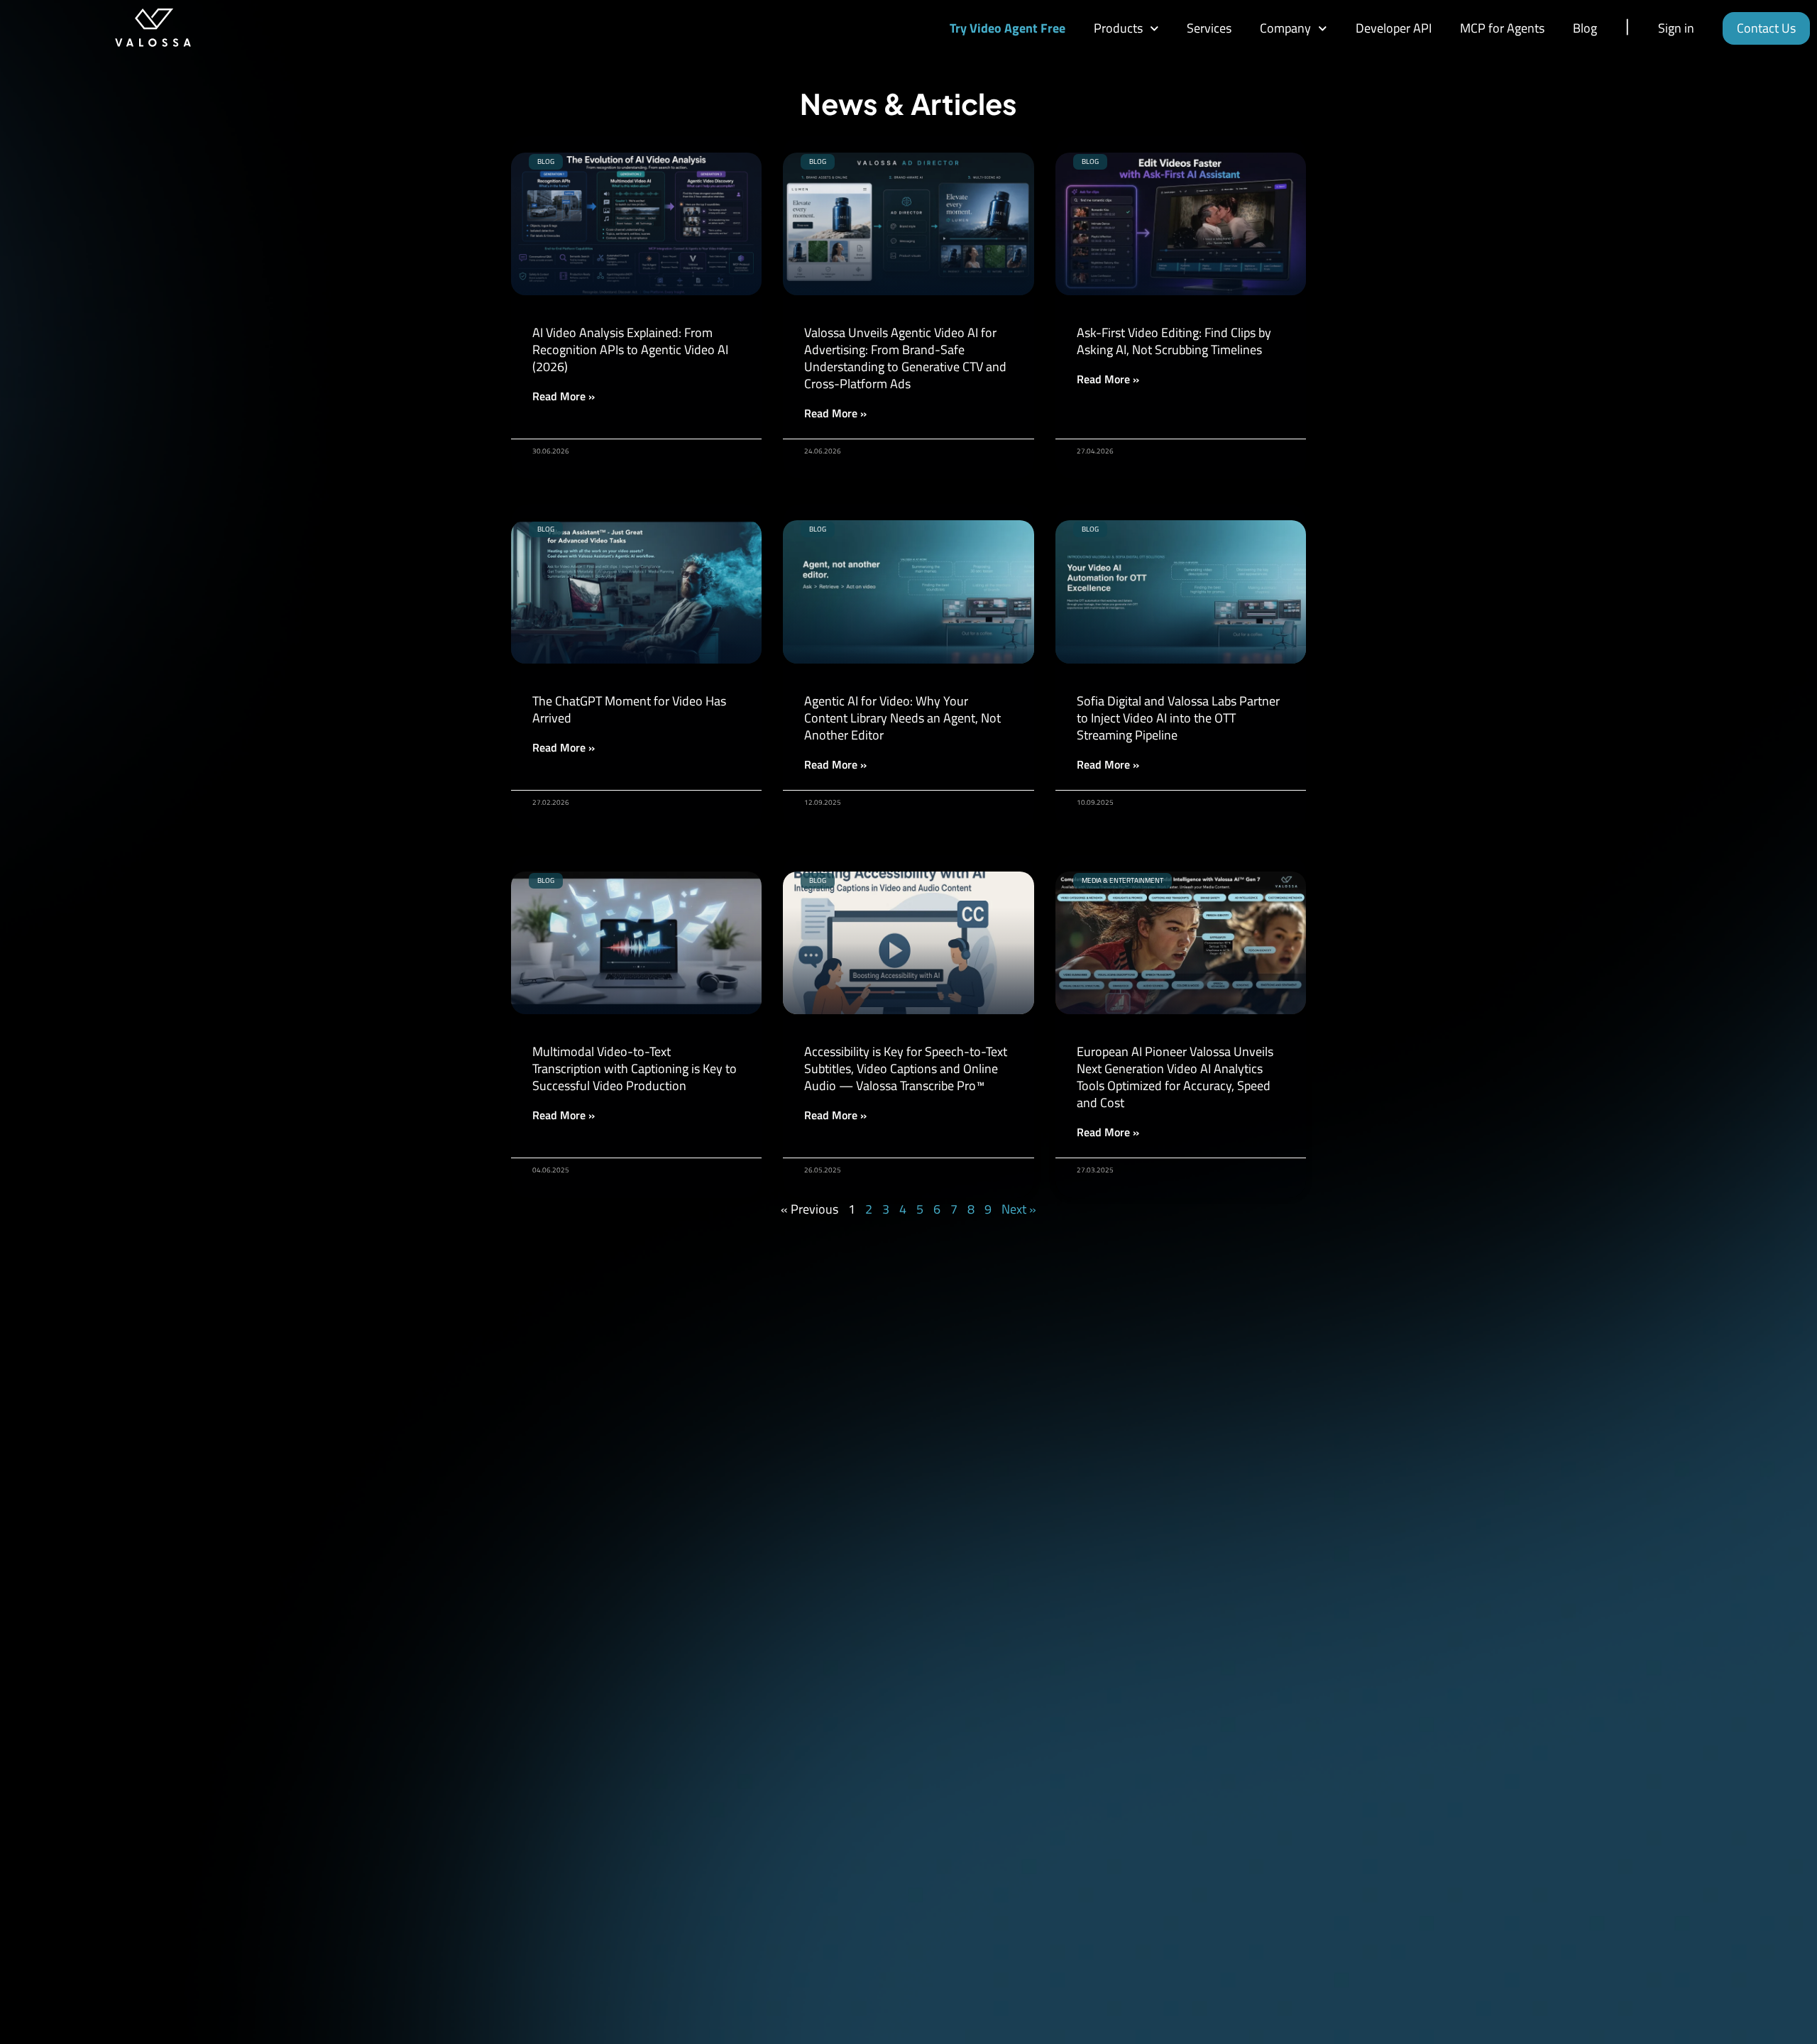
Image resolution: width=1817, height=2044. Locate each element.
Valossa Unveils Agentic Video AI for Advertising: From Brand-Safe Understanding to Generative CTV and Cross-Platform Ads (905, 358)
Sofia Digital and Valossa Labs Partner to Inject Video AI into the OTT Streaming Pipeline (1178, 718)
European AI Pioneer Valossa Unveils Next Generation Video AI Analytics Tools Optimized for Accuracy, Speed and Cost (1175, 1077)
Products (1118, 28)
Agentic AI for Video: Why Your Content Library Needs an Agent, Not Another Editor (902, 718)
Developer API (1394, 28)
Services (1209, 28)
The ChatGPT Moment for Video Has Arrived (629, 709)
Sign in (1676, 28)
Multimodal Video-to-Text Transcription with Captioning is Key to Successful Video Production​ (635, 1068)
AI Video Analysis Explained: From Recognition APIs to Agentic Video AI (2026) (630, 350)
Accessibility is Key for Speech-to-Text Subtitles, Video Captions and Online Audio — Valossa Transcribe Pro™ (906, 1068)
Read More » (564, 396)
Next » (1019, 1209)
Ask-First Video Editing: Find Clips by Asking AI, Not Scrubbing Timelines (1174, 341)
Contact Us (1766, 28)
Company (1285, 28)
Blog (1585, 28)
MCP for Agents (1502, 28)
